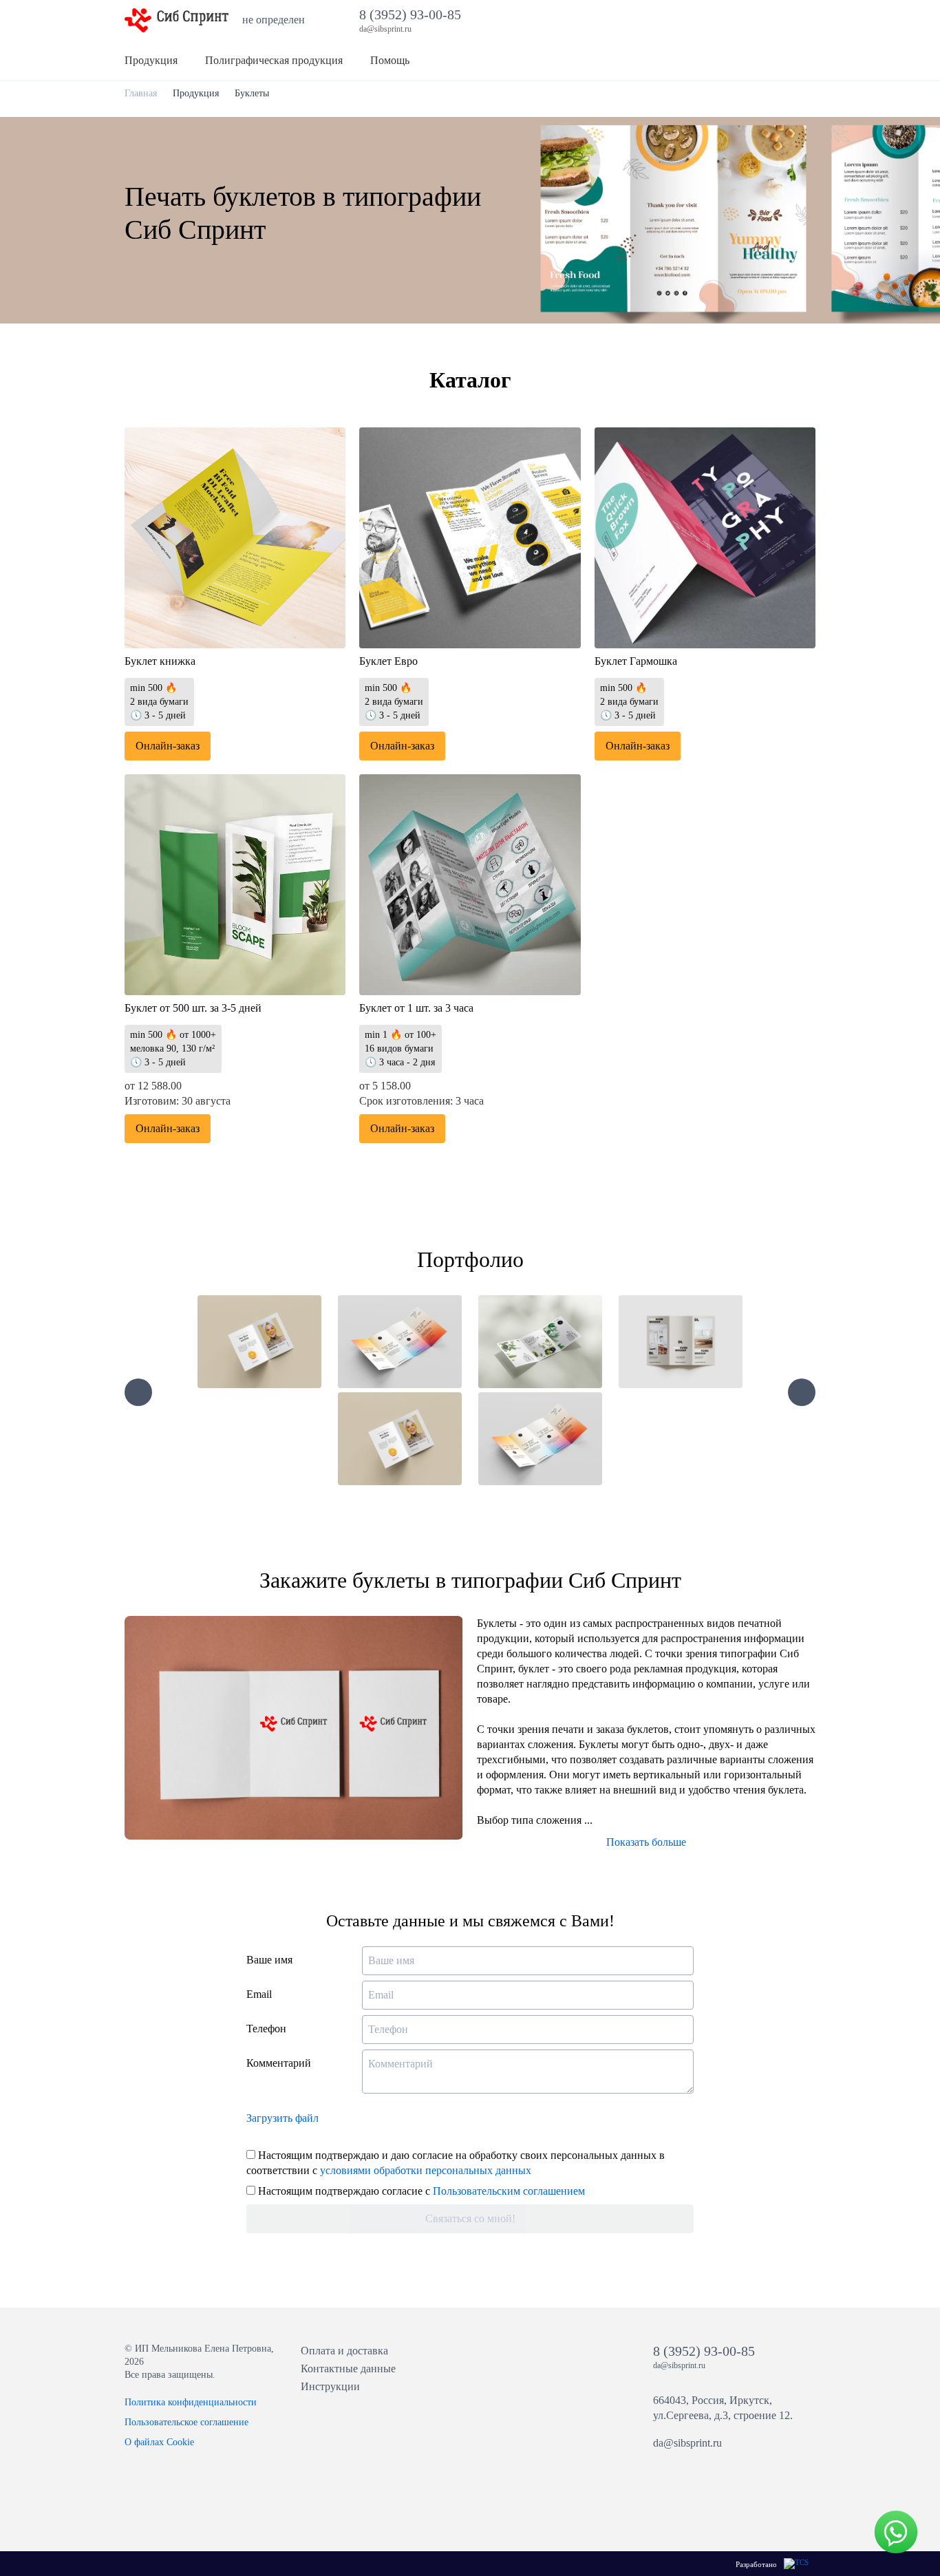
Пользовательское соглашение (186, 2422)
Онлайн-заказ (168, 746)
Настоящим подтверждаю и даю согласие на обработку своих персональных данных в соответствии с (456, 2163)
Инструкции (330, 2386)
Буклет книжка (160, 661)
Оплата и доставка (344, 2351)
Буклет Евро (388, 661)
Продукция (196, 93)
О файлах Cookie (159, 2442)
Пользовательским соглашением (509, 2191)
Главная (141, 93)
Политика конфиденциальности (191, 2402)
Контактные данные (348, 2369)
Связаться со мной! (470, 2218)
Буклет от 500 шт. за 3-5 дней (193, 1008)
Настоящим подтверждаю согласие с (420, 2191)
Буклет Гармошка (636, 661)
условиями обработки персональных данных (426, 2170)
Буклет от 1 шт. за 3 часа (416, 1008)
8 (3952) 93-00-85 (414, 14)
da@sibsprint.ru (687, 2443)
